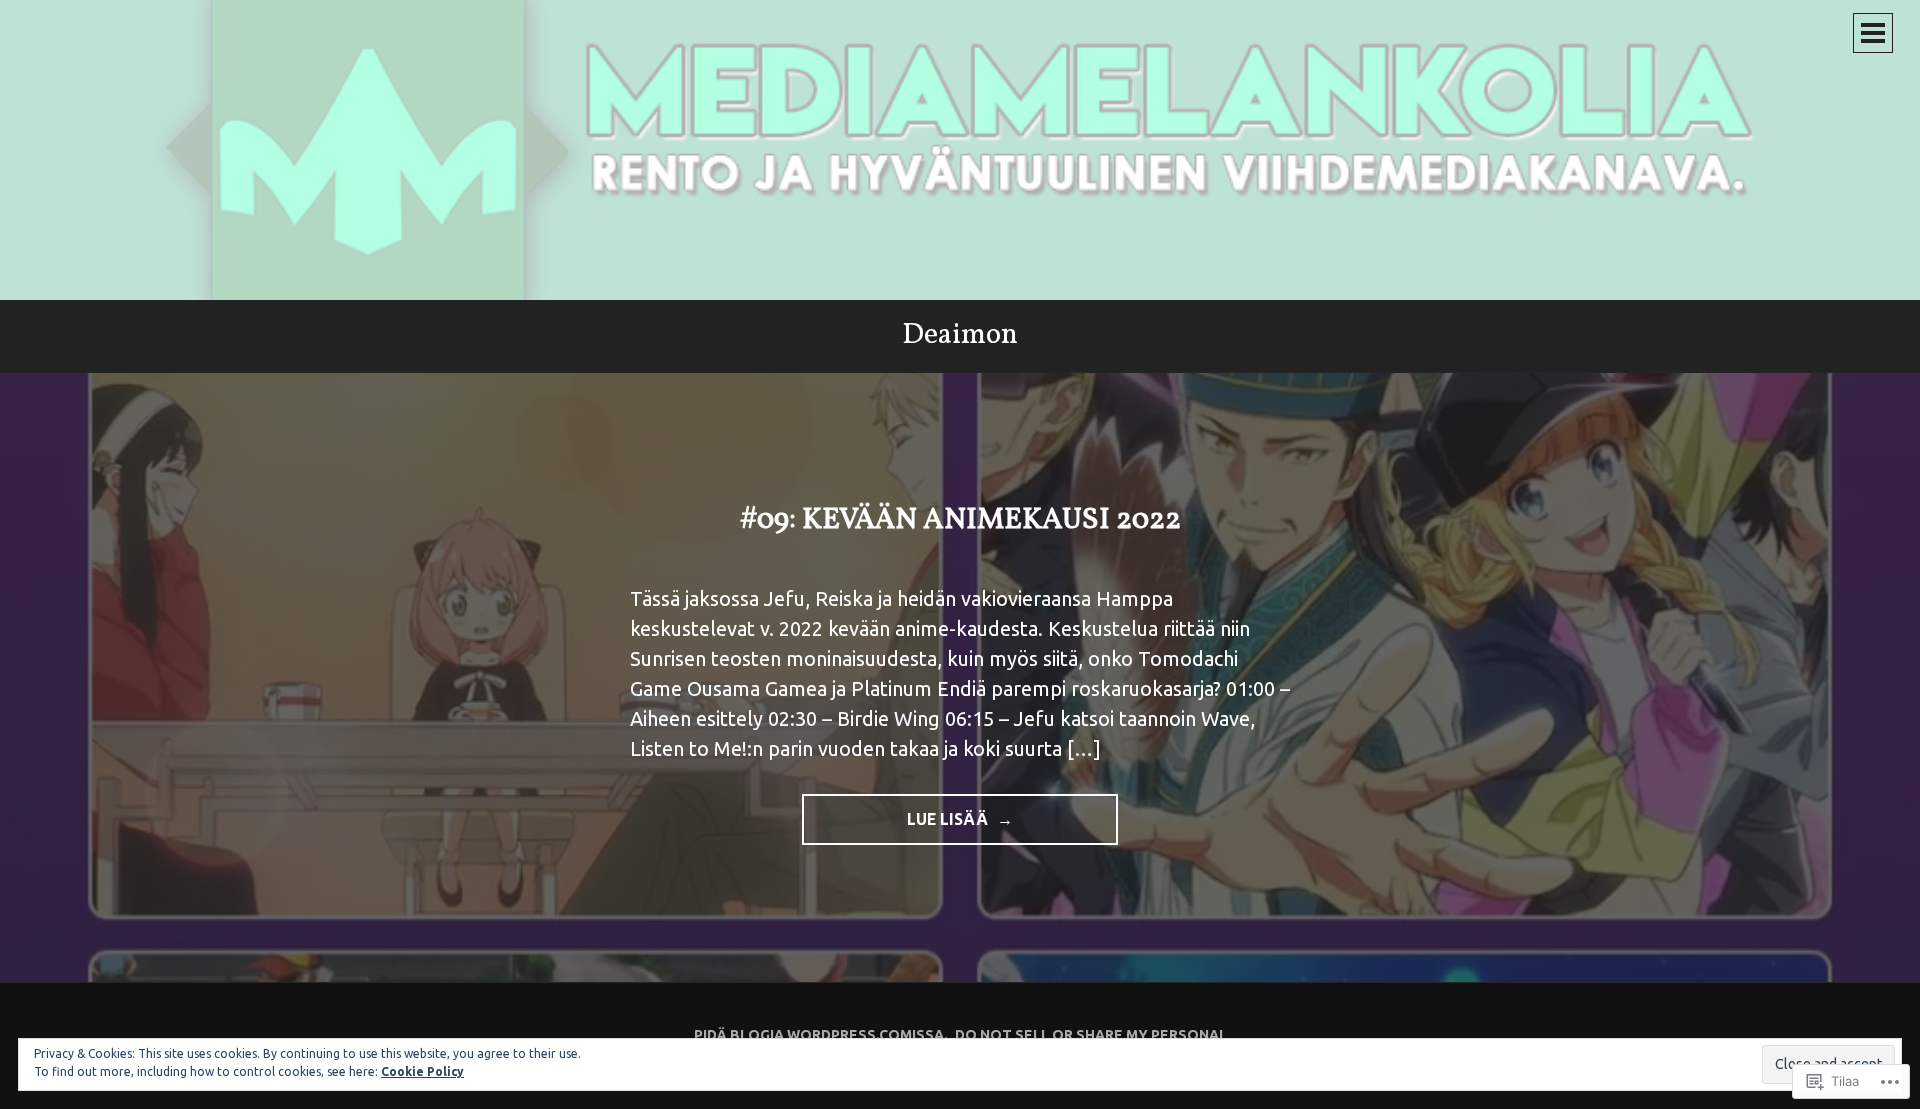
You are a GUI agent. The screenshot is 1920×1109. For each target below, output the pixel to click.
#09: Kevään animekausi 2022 (960, 520)
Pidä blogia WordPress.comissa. (821, 1035)
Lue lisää (897, 827)
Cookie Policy (422, 1071)
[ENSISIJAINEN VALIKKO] (1873, 33)
